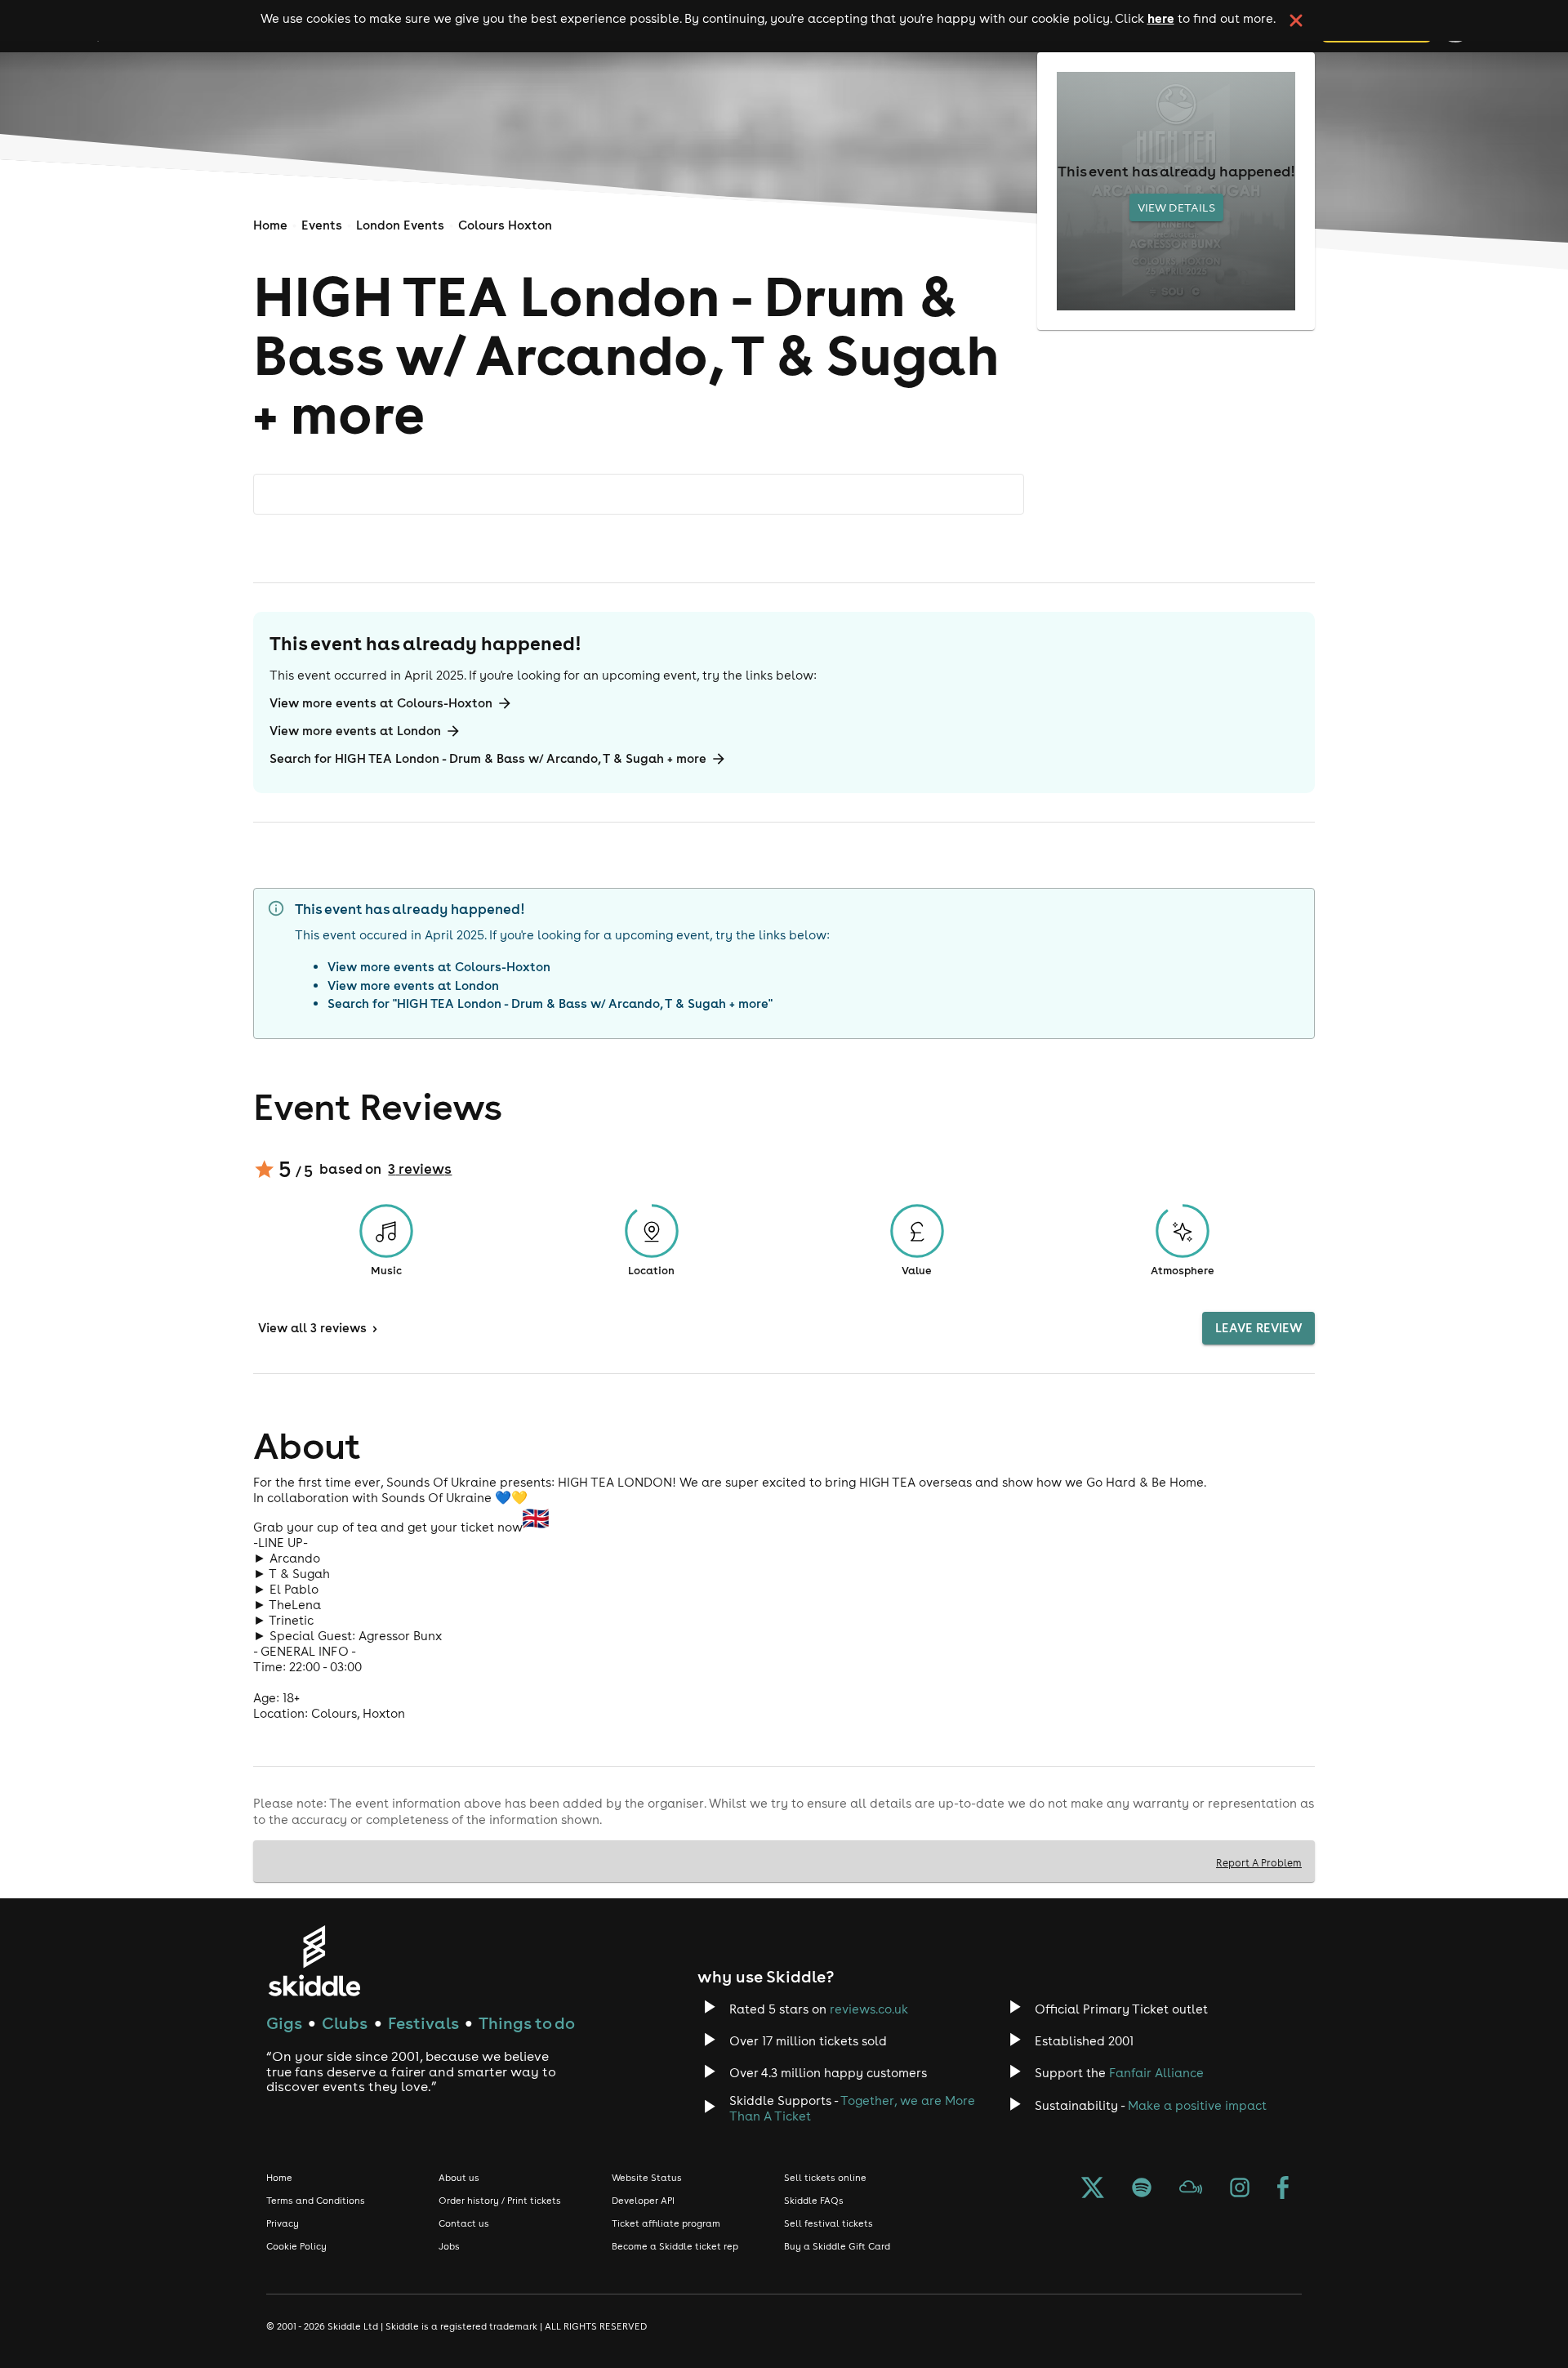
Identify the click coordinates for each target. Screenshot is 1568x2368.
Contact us (464, 2223)
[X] (1093, 2189)
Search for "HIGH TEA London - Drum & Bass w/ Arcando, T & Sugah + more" (550, 1003)
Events (322, 225)
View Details (1176, 207)
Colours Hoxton (505, 225)
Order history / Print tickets (500, 2201)
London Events (400, 225)
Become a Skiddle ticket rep (675, 2246)
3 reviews (420, 1169)
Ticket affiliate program (666, 2223)
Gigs (284, 2023)
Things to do (527, 2023)
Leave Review (1258, 1328)
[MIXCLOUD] (1191, 2189)
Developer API (643, 2201)
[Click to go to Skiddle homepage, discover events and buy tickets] (314, 1961)
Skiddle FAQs (814, 2201)
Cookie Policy (296, 2246)
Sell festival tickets (829, 2223)
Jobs (449, 2246)
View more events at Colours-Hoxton (381, 703)
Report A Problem (1259, 1862)
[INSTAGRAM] (1240, 2189)
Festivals (423, 2023)
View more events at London (355, 731)
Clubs (345, 2023)
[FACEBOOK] (1283, 2189)
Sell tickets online (825, 2178)
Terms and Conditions (316, 2201)
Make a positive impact (1197, 2105)
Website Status (647, 2178)
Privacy (283, 2223)
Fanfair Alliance (1156, 2073)
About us (459, 2178)
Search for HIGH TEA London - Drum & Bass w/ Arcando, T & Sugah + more (488, 758)
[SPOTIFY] (1142, 2189)
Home (270, 225)
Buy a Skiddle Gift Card (837, 2246)
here (1161, 18)
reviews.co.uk (869, 2009)
